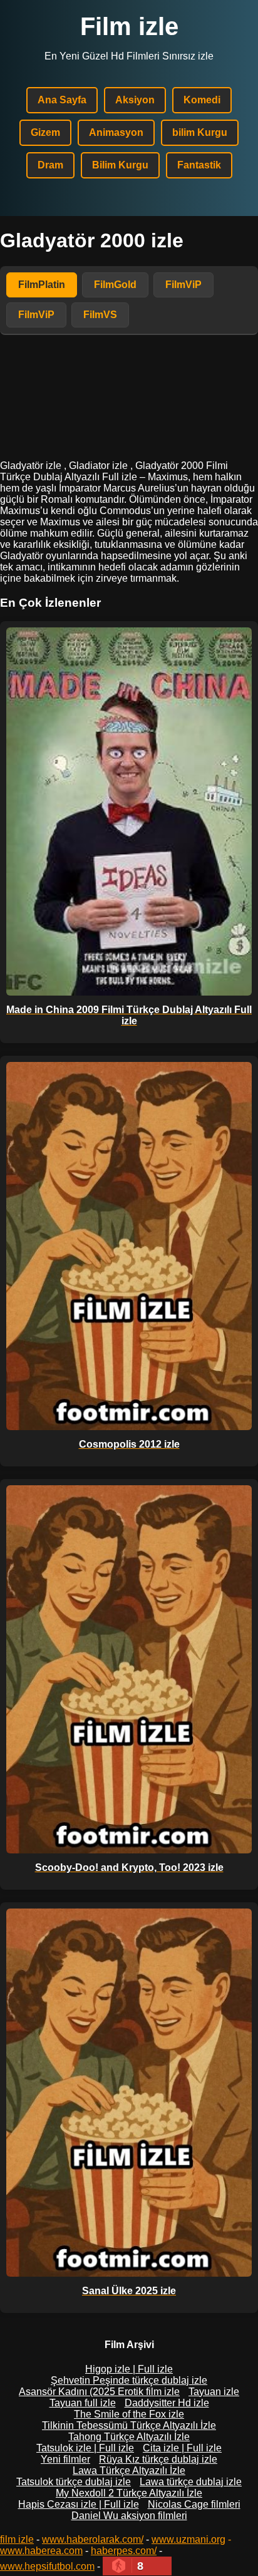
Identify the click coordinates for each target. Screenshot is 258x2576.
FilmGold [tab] (115, 285)
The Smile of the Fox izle (129, 2414)
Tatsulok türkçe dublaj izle (74, 2482)
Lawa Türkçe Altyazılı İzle (129, 2470)
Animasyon (116, 132)
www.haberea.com (41, 2551)
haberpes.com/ (124, 2551)
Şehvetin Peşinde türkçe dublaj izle (129, 2380)
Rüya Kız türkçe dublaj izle (158, 2459)
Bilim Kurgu (120, 165)
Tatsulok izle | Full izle (85, 2448)
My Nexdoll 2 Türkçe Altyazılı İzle (129, 2493)
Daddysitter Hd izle (167, 2403)
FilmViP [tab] (183, 285)
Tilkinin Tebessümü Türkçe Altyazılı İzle (129, 2425)
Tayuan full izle (83, 2403)
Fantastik (199, 165)
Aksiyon (135, 100)
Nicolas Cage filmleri (194, 2504)
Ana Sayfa (62, 100)
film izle (17, 2539)
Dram (50, 165)
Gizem (45, 132)
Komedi (202, 100)
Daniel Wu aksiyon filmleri (129, 2516)
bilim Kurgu (200, 132)
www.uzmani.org (188, 2539)
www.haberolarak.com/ (93, 2539)
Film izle (129, 26)
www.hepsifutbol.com (47, 2566)
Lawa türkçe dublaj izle (191, 2482)
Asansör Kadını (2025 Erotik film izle (99, 2392)
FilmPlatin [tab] (42, 285)
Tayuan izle (214, 2392)
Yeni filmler (65, 2459)
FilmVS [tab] (100, 315)
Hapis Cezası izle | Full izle (79, 2504)
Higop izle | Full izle (129, 2369)
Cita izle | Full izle (182, 2448)
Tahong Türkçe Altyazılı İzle (129, 2437)
